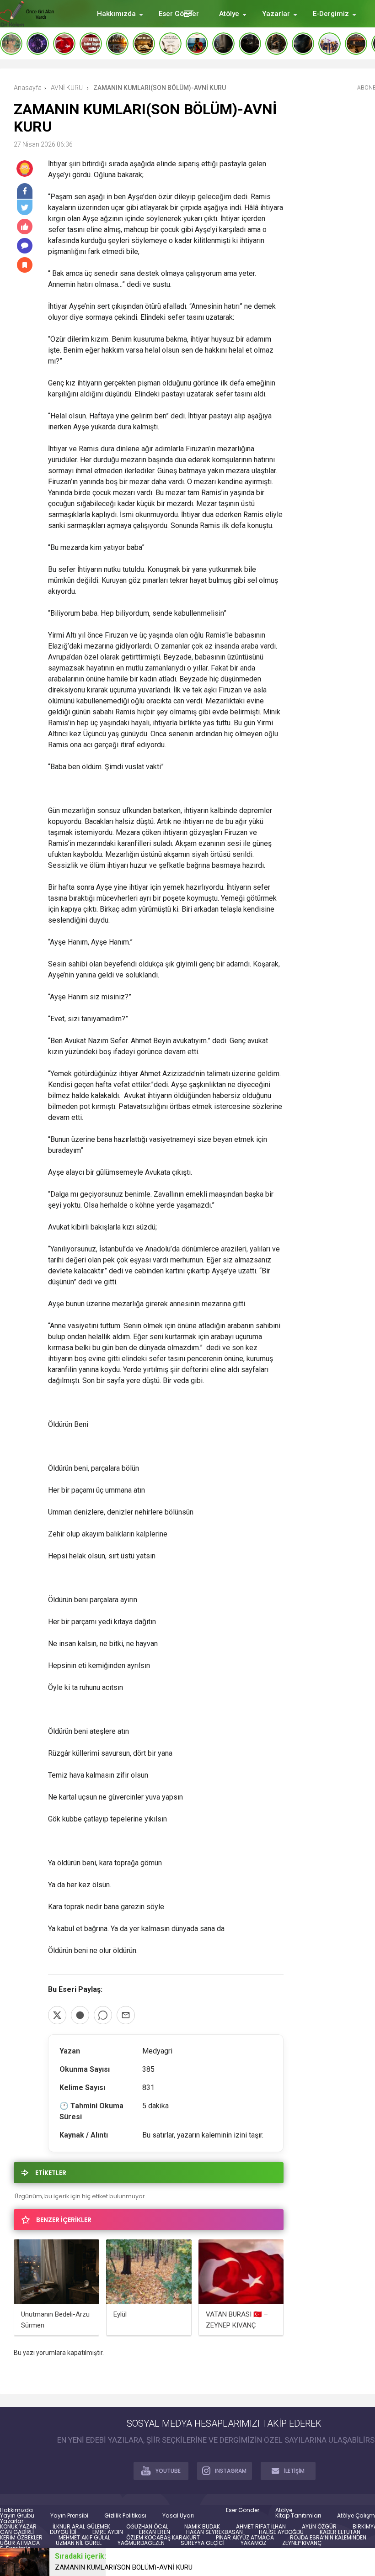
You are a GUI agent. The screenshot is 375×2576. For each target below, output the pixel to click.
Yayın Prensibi (69, 2516)
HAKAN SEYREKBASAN (214, 2532)
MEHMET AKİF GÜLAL (84, 2538)
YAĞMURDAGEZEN (141, 2543)
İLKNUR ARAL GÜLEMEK (81, 2527)
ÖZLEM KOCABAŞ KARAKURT (163, 2538)
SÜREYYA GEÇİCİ (203, 2543)
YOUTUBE (168, 2471)
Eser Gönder (243, 2510)
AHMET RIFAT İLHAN (261, 2527)
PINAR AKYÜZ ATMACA (245, 2538)
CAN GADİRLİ (17, 2532)
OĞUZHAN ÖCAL (147, 2527)
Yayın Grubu (17, 2516)
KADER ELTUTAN (340, 2532)
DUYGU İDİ (63, 2532)
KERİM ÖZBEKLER (21, 2538)
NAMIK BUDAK (202, 2527)
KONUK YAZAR (18, 2527)
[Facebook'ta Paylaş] (80, 2015)
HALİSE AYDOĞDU (281, 2532)
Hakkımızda (16, 2510)
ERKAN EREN (155, 2532)
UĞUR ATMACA (20, 2543)
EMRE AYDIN (108, 2532)
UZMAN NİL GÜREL (79, 2543)
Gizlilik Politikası (125, 2516)
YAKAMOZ (253, 2543)
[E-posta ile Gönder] (126, 2015)
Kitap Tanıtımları (298, 2516)
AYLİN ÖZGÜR (319, 2527)
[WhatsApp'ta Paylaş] (103, 2015)
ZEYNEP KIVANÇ (302, 2543)
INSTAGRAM (231, 2471)
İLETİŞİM (294, 2471)
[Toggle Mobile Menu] (187, 13)
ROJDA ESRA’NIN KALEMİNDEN (328, 2538)
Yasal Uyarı (178, 2516)
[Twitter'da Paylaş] (57, 2015)
